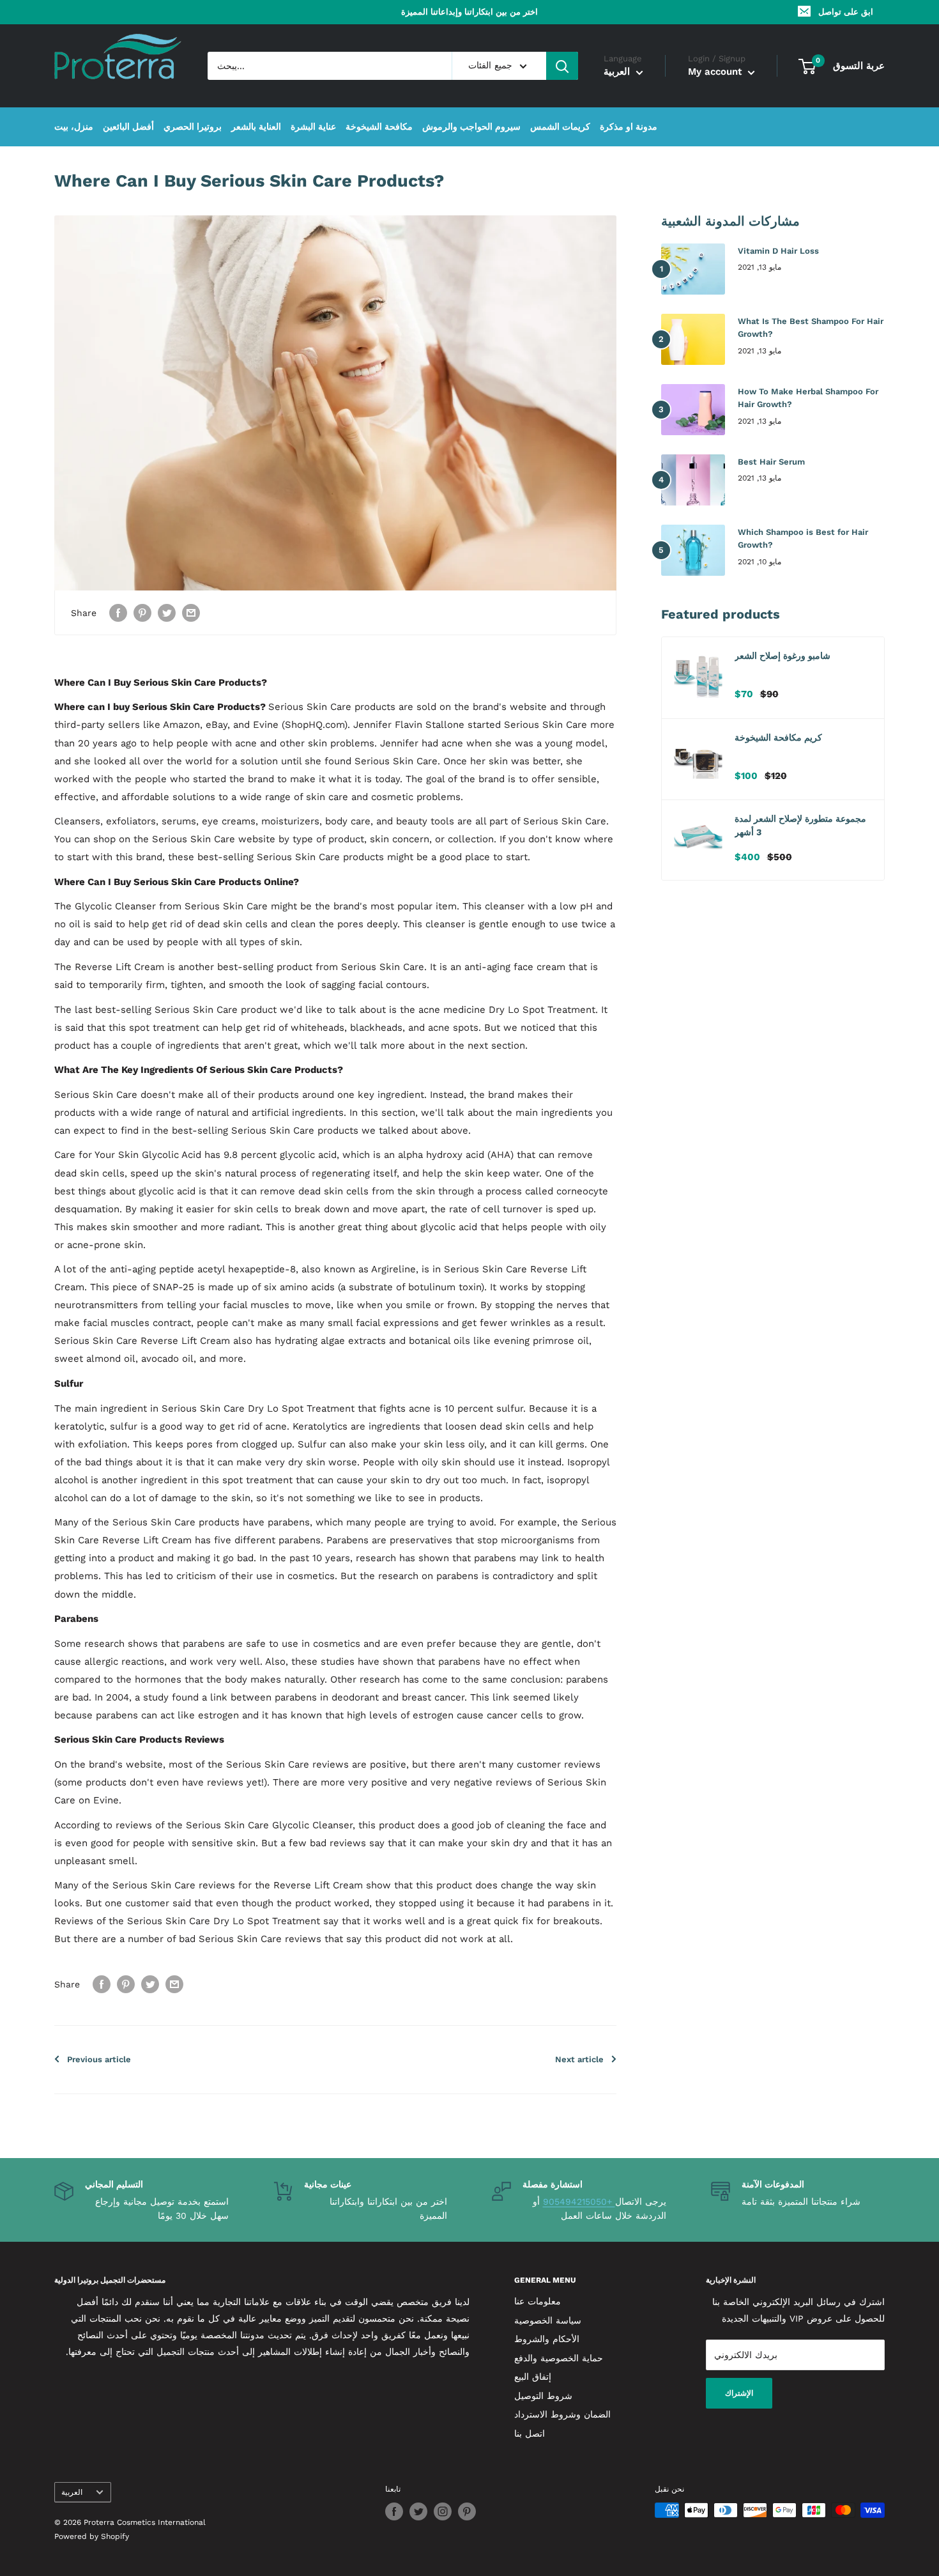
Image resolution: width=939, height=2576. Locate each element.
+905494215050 (579, 2202)
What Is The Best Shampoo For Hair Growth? (811, 328)
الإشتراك (739, 2393)
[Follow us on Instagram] (443, 2511)
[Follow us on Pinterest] (467, 2511)
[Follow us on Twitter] (418, 2511)
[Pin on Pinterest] (142, 613)
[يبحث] (562, 66)
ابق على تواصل (846, 12)
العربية (72, 2492)
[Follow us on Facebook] (394, 2511)
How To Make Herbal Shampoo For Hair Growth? (808, 398)
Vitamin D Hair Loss (778, 251)
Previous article (99, 2059)
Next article (579, 2059)
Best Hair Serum (771, 462)
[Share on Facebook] (118, 613)
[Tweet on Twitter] (167, 613)
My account (716, 72)
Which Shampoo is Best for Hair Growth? (803, 538)
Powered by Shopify (92, 2536)
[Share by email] (191, 613)
